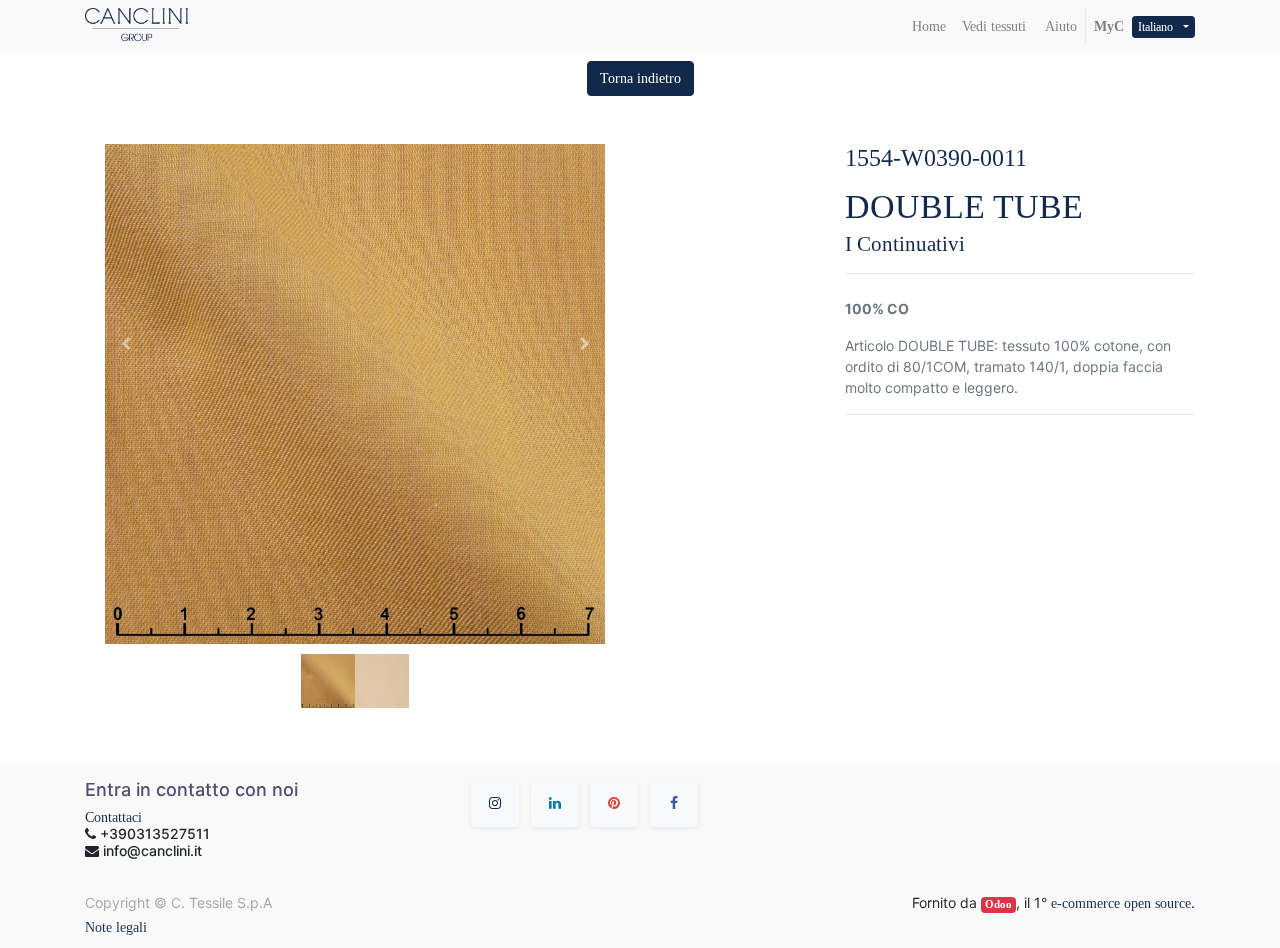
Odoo (998, 904)
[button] (640, 78)
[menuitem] (929, 26)
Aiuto (1059, 26)
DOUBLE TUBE (964, 206)
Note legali (116, 927)
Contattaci (113, 817)
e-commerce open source (1121, 903)
